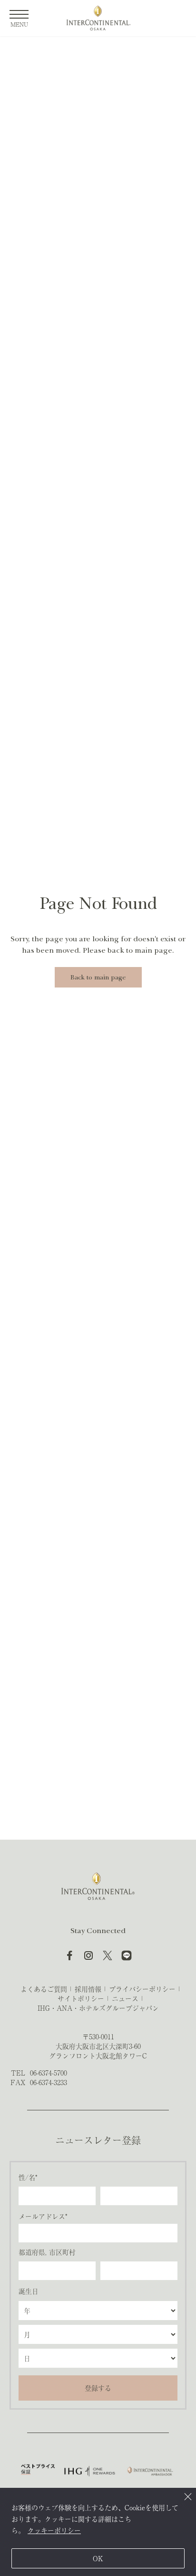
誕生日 (29, 2291)
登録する (98, 2388)
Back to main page (98, 977)
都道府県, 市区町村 (47, 2252)
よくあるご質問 (44, 1989)
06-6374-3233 (49, 2082)
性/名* (28, 2177)
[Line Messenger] (127, 1955)
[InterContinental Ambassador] (149, 2471)
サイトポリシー (81, 1998)
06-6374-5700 (49, 2073)
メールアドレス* (43, 2216)
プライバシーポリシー (142, 1989)
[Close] (188, 2496)
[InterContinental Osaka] (98, 18)
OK (98, 2558)
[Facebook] (69, 1955)
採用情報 (88, 1989)
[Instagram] (88, 1955)
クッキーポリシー (54, 2530)
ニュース (125, 1998)
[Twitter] (108, 1955)
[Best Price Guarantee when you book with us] (38, 2471)
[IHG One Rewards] (90, 2471)
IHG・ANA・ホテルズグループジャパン (98, 2008)
